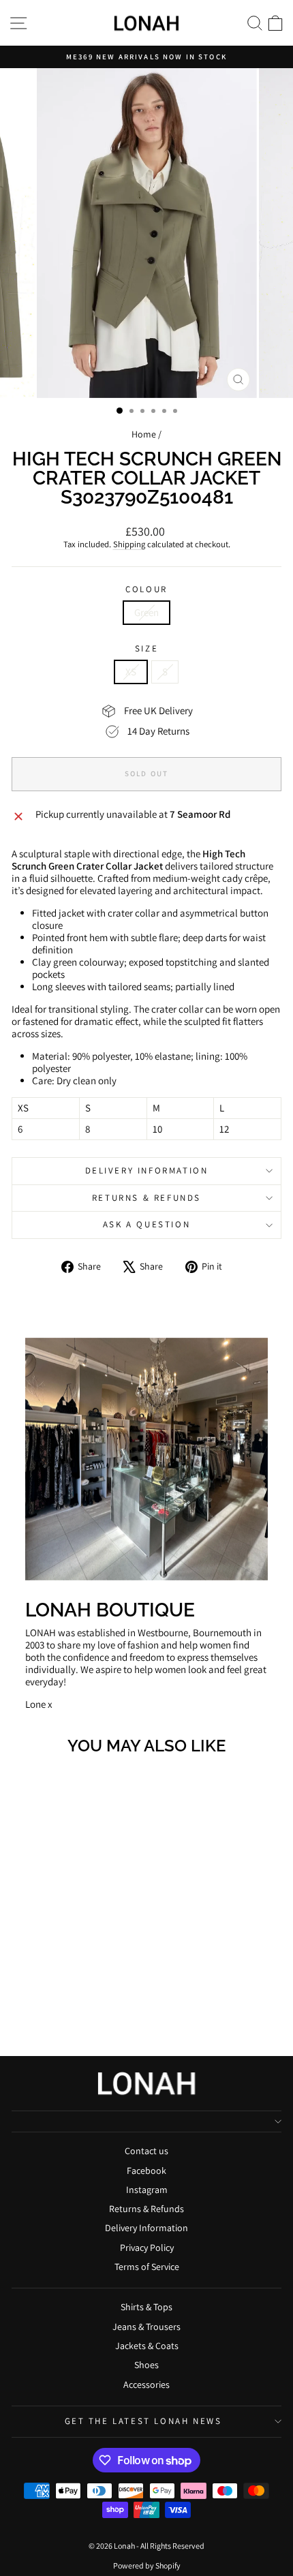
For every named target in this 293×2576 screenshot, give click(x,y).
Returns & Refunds (146, 1198)
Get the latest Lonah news (143, 2421)
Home (144, 434)
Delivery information (147, 1170)
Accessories (146, 2385)
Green (146, 612)
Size (146, 649)
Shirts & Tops (146, 2307)
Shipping (129, 544)
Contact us (146, 2151)
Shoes (146, 2365)
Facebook (146, 2171)
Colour (146, 589)
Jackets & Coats (147, 2346)
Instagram (147, 2190)
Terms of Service (147, 2267)
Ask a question (146, 1224)
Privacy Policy (147, 2248)
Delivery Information (146, 2228)
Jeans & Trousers (146, 2327)
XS (131, 672)
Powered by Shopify (147, 2565)
